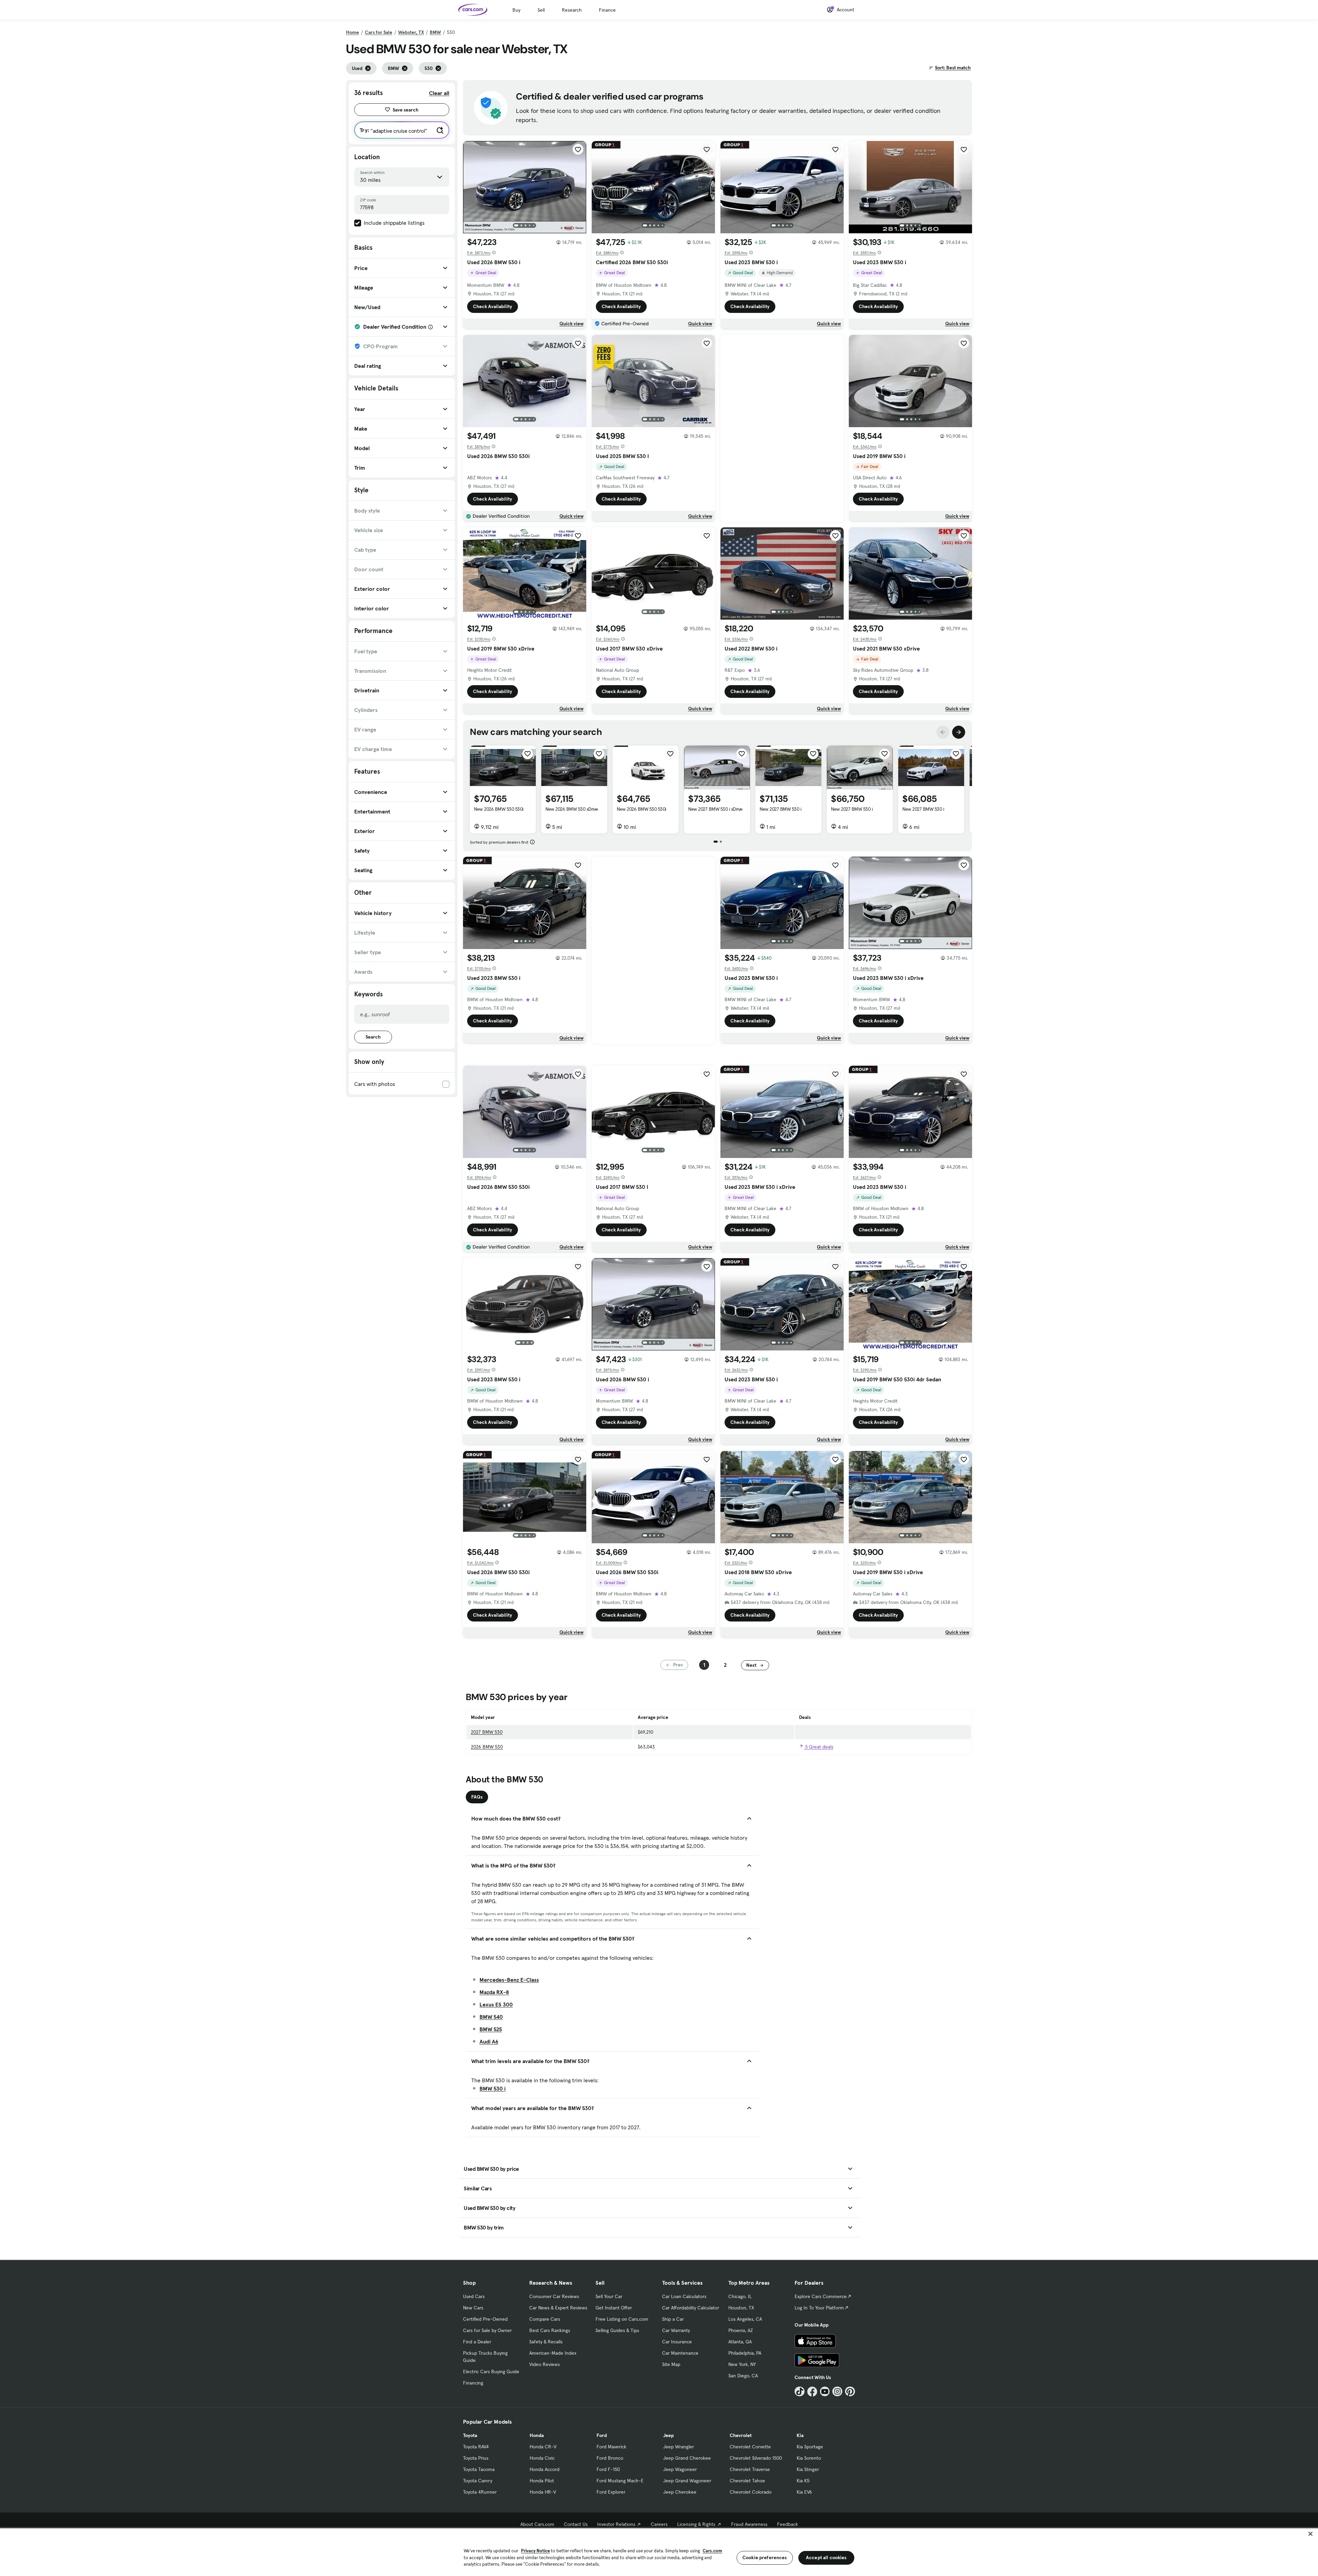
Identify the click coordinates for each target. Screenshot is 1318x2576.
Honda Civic (542, 2458)
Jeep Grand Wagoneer (687, 2481)
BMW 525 (491, 2029)
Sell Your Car (609, 2296)
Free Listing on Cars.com (622, 2319)
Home (352, 32)
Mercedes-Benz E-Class (509, 1980)
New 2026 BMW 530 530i (499, 809)
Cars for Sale (379, 32)
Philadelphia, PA (745, 2353)
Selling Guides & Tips (617, 2330)
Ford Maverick (611, 2447)
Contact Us (576, 2524)
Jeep (668, 2435)
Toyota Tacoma (479, 2469)
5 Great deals (819, 1747)
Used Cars (474, 2296)
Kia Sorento (809, 2458)
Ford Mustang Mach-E (620, 2481)
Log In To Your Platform (819, 2308)
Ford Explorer (611, 2492)
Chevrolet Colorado (751, 2492)
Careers (659, 2524)
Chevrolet (741, 2435)
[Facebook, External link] (812, 2392)
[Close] (1310, 2534)
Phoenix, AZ (741, 2330)
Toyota (470, 2435)
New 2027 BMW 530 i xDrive (715, 809)
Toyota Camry (478, 2481)
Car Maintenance (680, 2353)
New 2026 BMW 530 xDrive (572, 809)
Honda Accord (545, 2469)
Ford (602, 2435)
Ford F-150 (608, 2469)
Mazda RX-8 (494, 1992)
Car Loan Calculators (684, 2296)
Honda (537, 2435)
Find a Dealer (477, 2342)
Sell (541, 10)
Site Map (671, 2364)
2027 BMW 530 (487, 1732)
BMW (435, 32)
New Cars (473, 2308)
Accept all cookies (826, 2557)
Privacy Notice (535, 2551)
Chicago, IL (740, 2296)
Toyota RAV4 (476, 2447)
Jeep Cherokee (680, 2492)
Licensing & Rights (696, 2524)
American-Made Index (553, 2353)
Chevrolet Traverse (750, 2469)
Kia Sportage (810, 2447)
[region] (659, 2551)
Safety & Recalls (546, 2342)
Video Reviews (545, 2364)
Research (572, 10)
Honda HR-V (543, 2492)
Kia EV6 (804, 2492)
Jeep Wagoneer (680, 2469)
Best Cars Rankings (550, 2330)
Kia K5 (803, 2481)
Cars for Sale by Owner (487, 2330)
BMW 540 (491, 2017)
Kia (800, 2435)
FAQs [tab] (477, 1797)
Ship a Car (673, 2319)
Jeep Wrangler (679, 2447)
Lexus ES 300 (496, 2004)
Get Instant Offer (614, 2308)
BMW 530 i (493, 2088)
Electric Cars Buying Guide (491, 2372)
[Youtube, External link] (825, 2392)
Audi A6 (489, 2041)
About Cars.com (537, 2524)
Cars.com (712, 2551)
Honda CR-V (543, 2447)
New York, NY (742, 2364)
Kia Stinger (808, 2469)
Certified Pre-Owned (485, 2319)
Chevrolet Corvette (750, 2447)
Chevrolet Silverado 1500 (756, 2458)
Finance (607, 10)
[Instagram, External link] (837, 2392)
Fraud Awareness (749, 2524)
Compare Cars (545, 2319)
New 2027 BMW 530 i (780, 809)
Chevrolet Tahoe (747, 2481)
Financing (473, 2383)
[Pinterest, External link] (850, 2392)
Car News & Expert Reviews (558, 2308)
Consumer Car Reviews (554, 2296)
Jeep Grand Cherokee (687, 2458)
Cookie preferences (765, 2557)
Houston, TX (741, 2308)
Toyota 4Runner (480, 2492)
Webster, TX (411, 32)
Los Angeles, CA (745, 2319)
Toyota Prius (476, 2458)
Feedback (788, 2524)
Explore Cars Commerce (821, 2296)
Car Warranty (676, 2330)
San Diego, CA (743, 2376)
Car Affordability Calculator (691, 2308)
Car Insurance (677, 2342)
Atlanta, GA (740, 2342)
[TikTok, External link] (800, 2392)
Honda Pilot (542, 2481)
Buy (516, 10)
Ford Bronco (610, 2458)
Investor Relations (616, 2524)
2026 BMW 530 (487, 1747)
